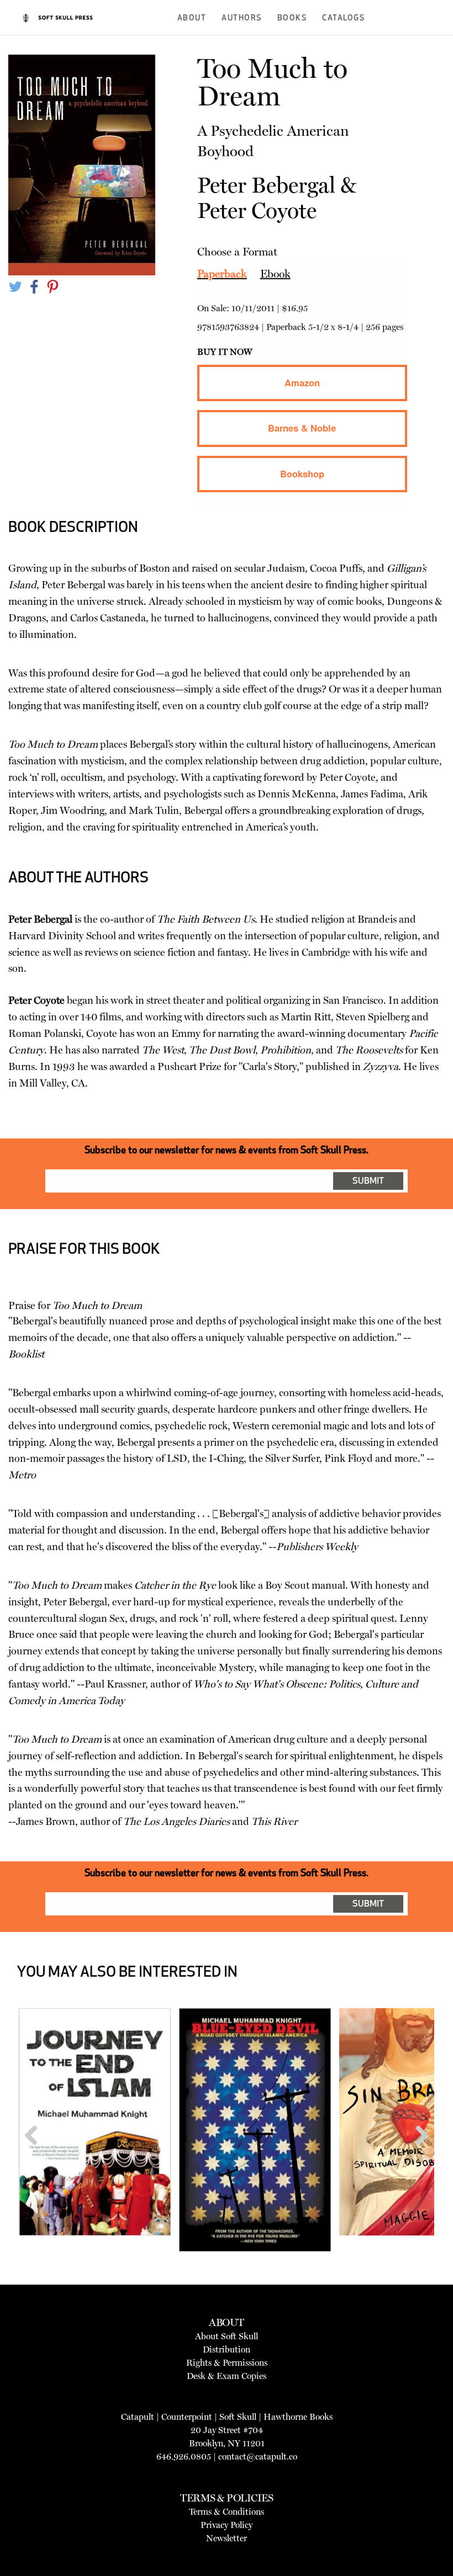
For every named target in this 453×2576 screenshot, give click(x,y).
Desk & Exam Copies (227, 2376)
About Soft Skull (227, 2336)
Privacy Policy (227, 2525)
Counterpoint (187, 2417)
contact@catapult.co (258, 2457)
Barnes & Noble (302, 428)
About (192, 18)
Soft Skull (238, 2417)
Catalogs (343, 18)
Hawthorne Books (298, 2417)
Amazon (302, 382)
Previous (35, 2156)
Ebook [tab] (275, 274)
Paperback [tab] (222, 274)
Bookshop (302, 473)
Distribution (227, 2349)
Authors (242, 18)
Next (418, 2156)
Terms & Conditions (227, 2512)
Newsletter (227, 2538)
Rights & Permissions (227, 2363)
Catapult (138, 2417)
